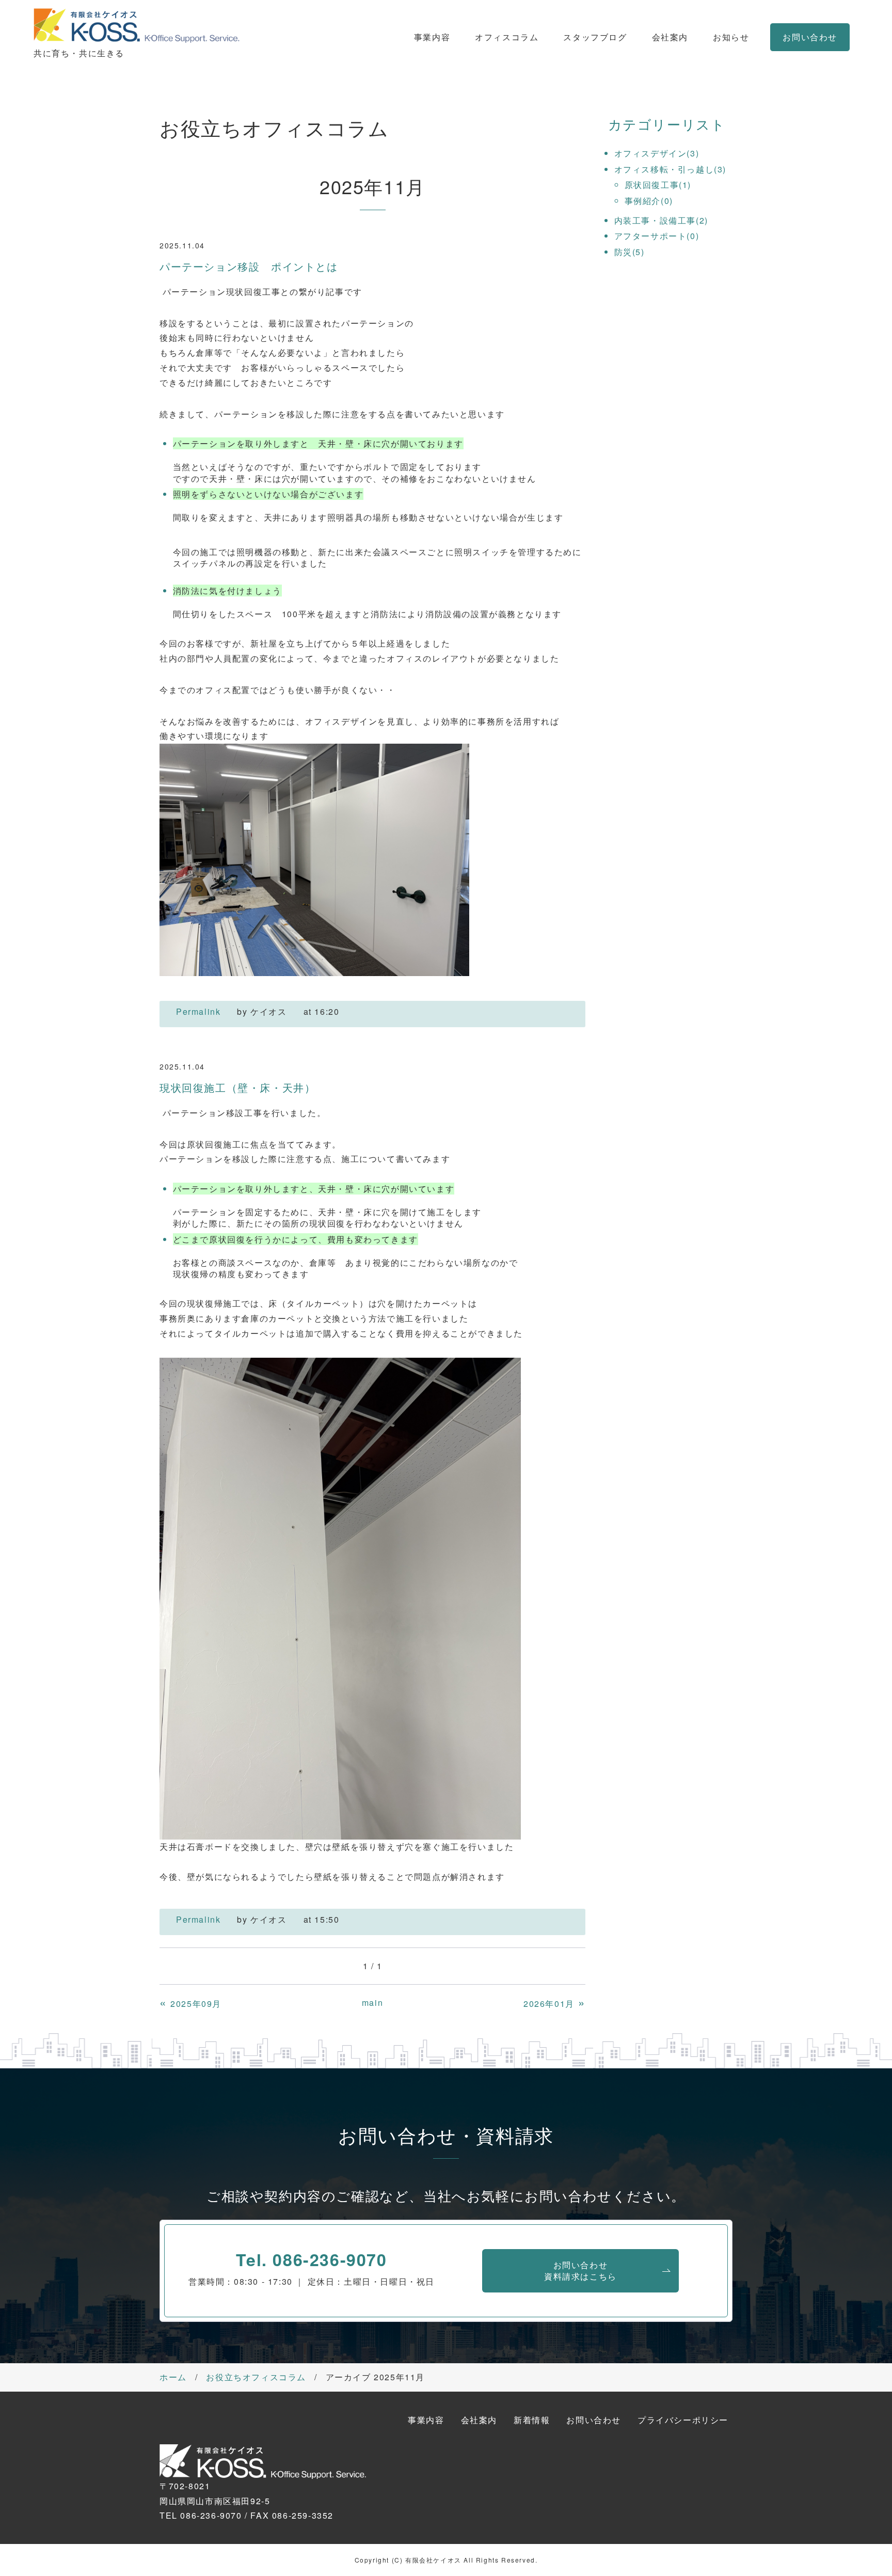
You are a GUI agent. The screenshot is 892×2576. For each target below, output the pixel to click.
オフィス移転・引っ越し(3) (670, 169)
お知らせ (731, 37)
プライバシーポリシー (683, 2420)
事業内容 (432, 37)
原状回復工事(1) (658, 185)
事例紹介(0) (649, 201)
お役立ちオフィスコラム (256, 2377)
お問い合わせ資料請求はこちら (580, 2271)
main (372, 2002)
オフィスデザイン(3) (657, 153)
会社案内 (670, 37)
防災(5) (630, 252)
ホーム (173, 2377)
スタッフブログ (595, 37)
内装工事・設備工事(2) (661, 220)
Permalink (198, 1011)
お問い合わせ (810, 37)
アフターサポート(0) (657, 236)
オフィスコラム (507, 37)
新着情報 (532, 2420)
